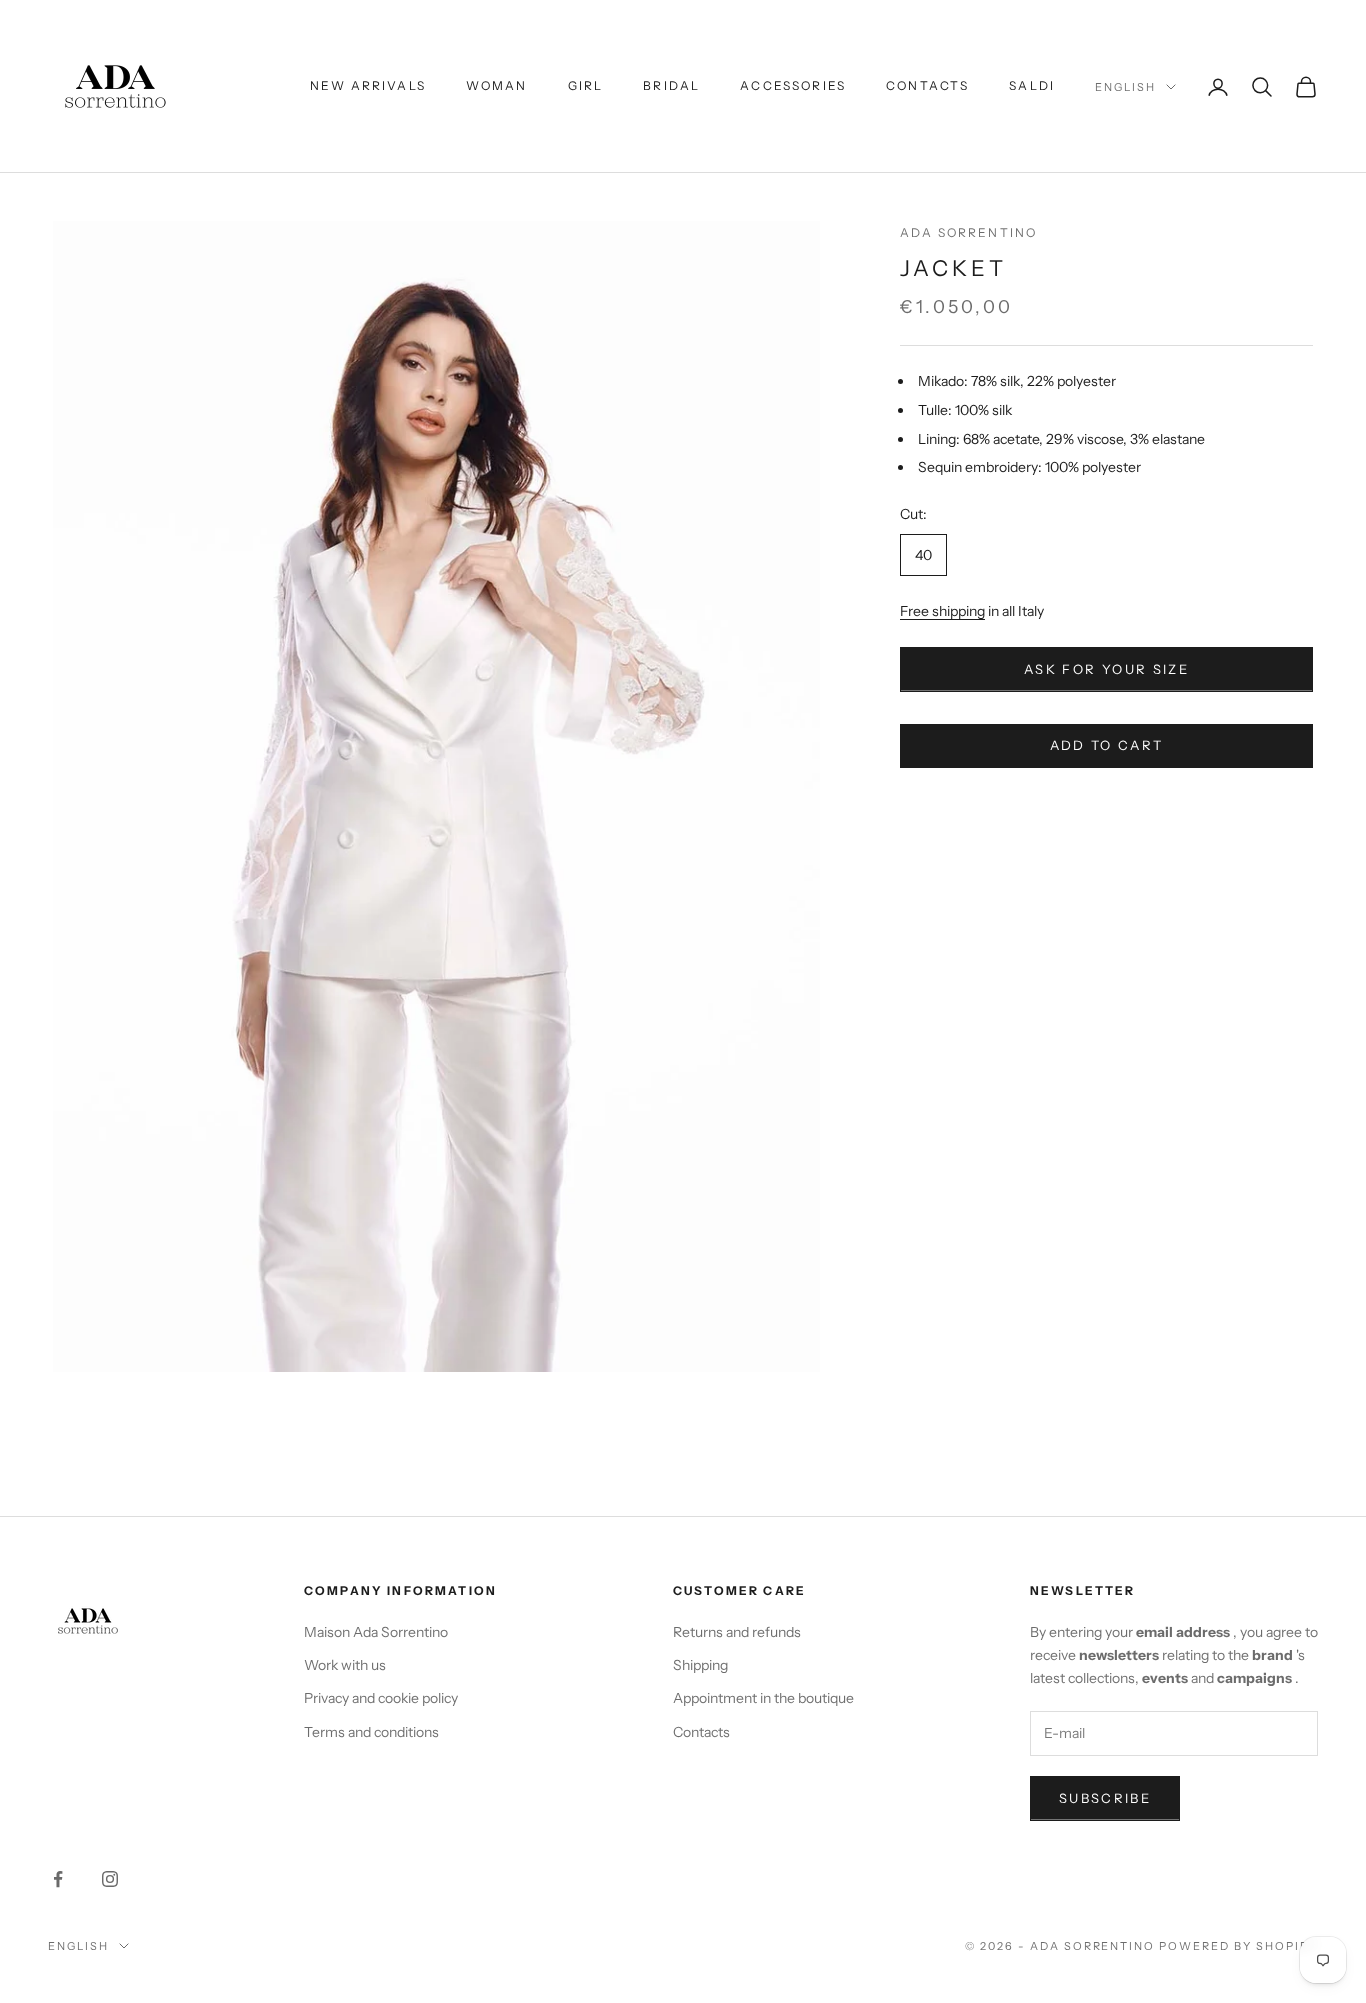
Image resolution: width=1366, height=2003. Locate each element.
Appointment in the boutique (763, 1698)
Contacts (701, 1732)
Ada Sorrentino (968, 232)
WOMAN (497, 85)
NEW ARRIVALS (368, 85)
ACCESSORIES (793, 85)
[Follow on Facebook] (58, 1879)
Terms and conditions (371, 1732)
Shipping (700, 1665)
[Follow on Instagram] (110, 1879)
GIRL (586, 85)
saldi (1032, 85)
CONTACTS (927, 85)
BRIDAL (671, 85)
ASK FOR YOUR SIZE (1106, 670)
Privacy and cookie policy (381, 1698)
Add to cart (1107, 746)
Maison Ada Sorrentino (376, 1632)
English (1125, 87)
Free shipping (942, 612)
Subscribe (1105, 1798)
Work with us (345, 1665)
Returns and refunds (737, 1632)
